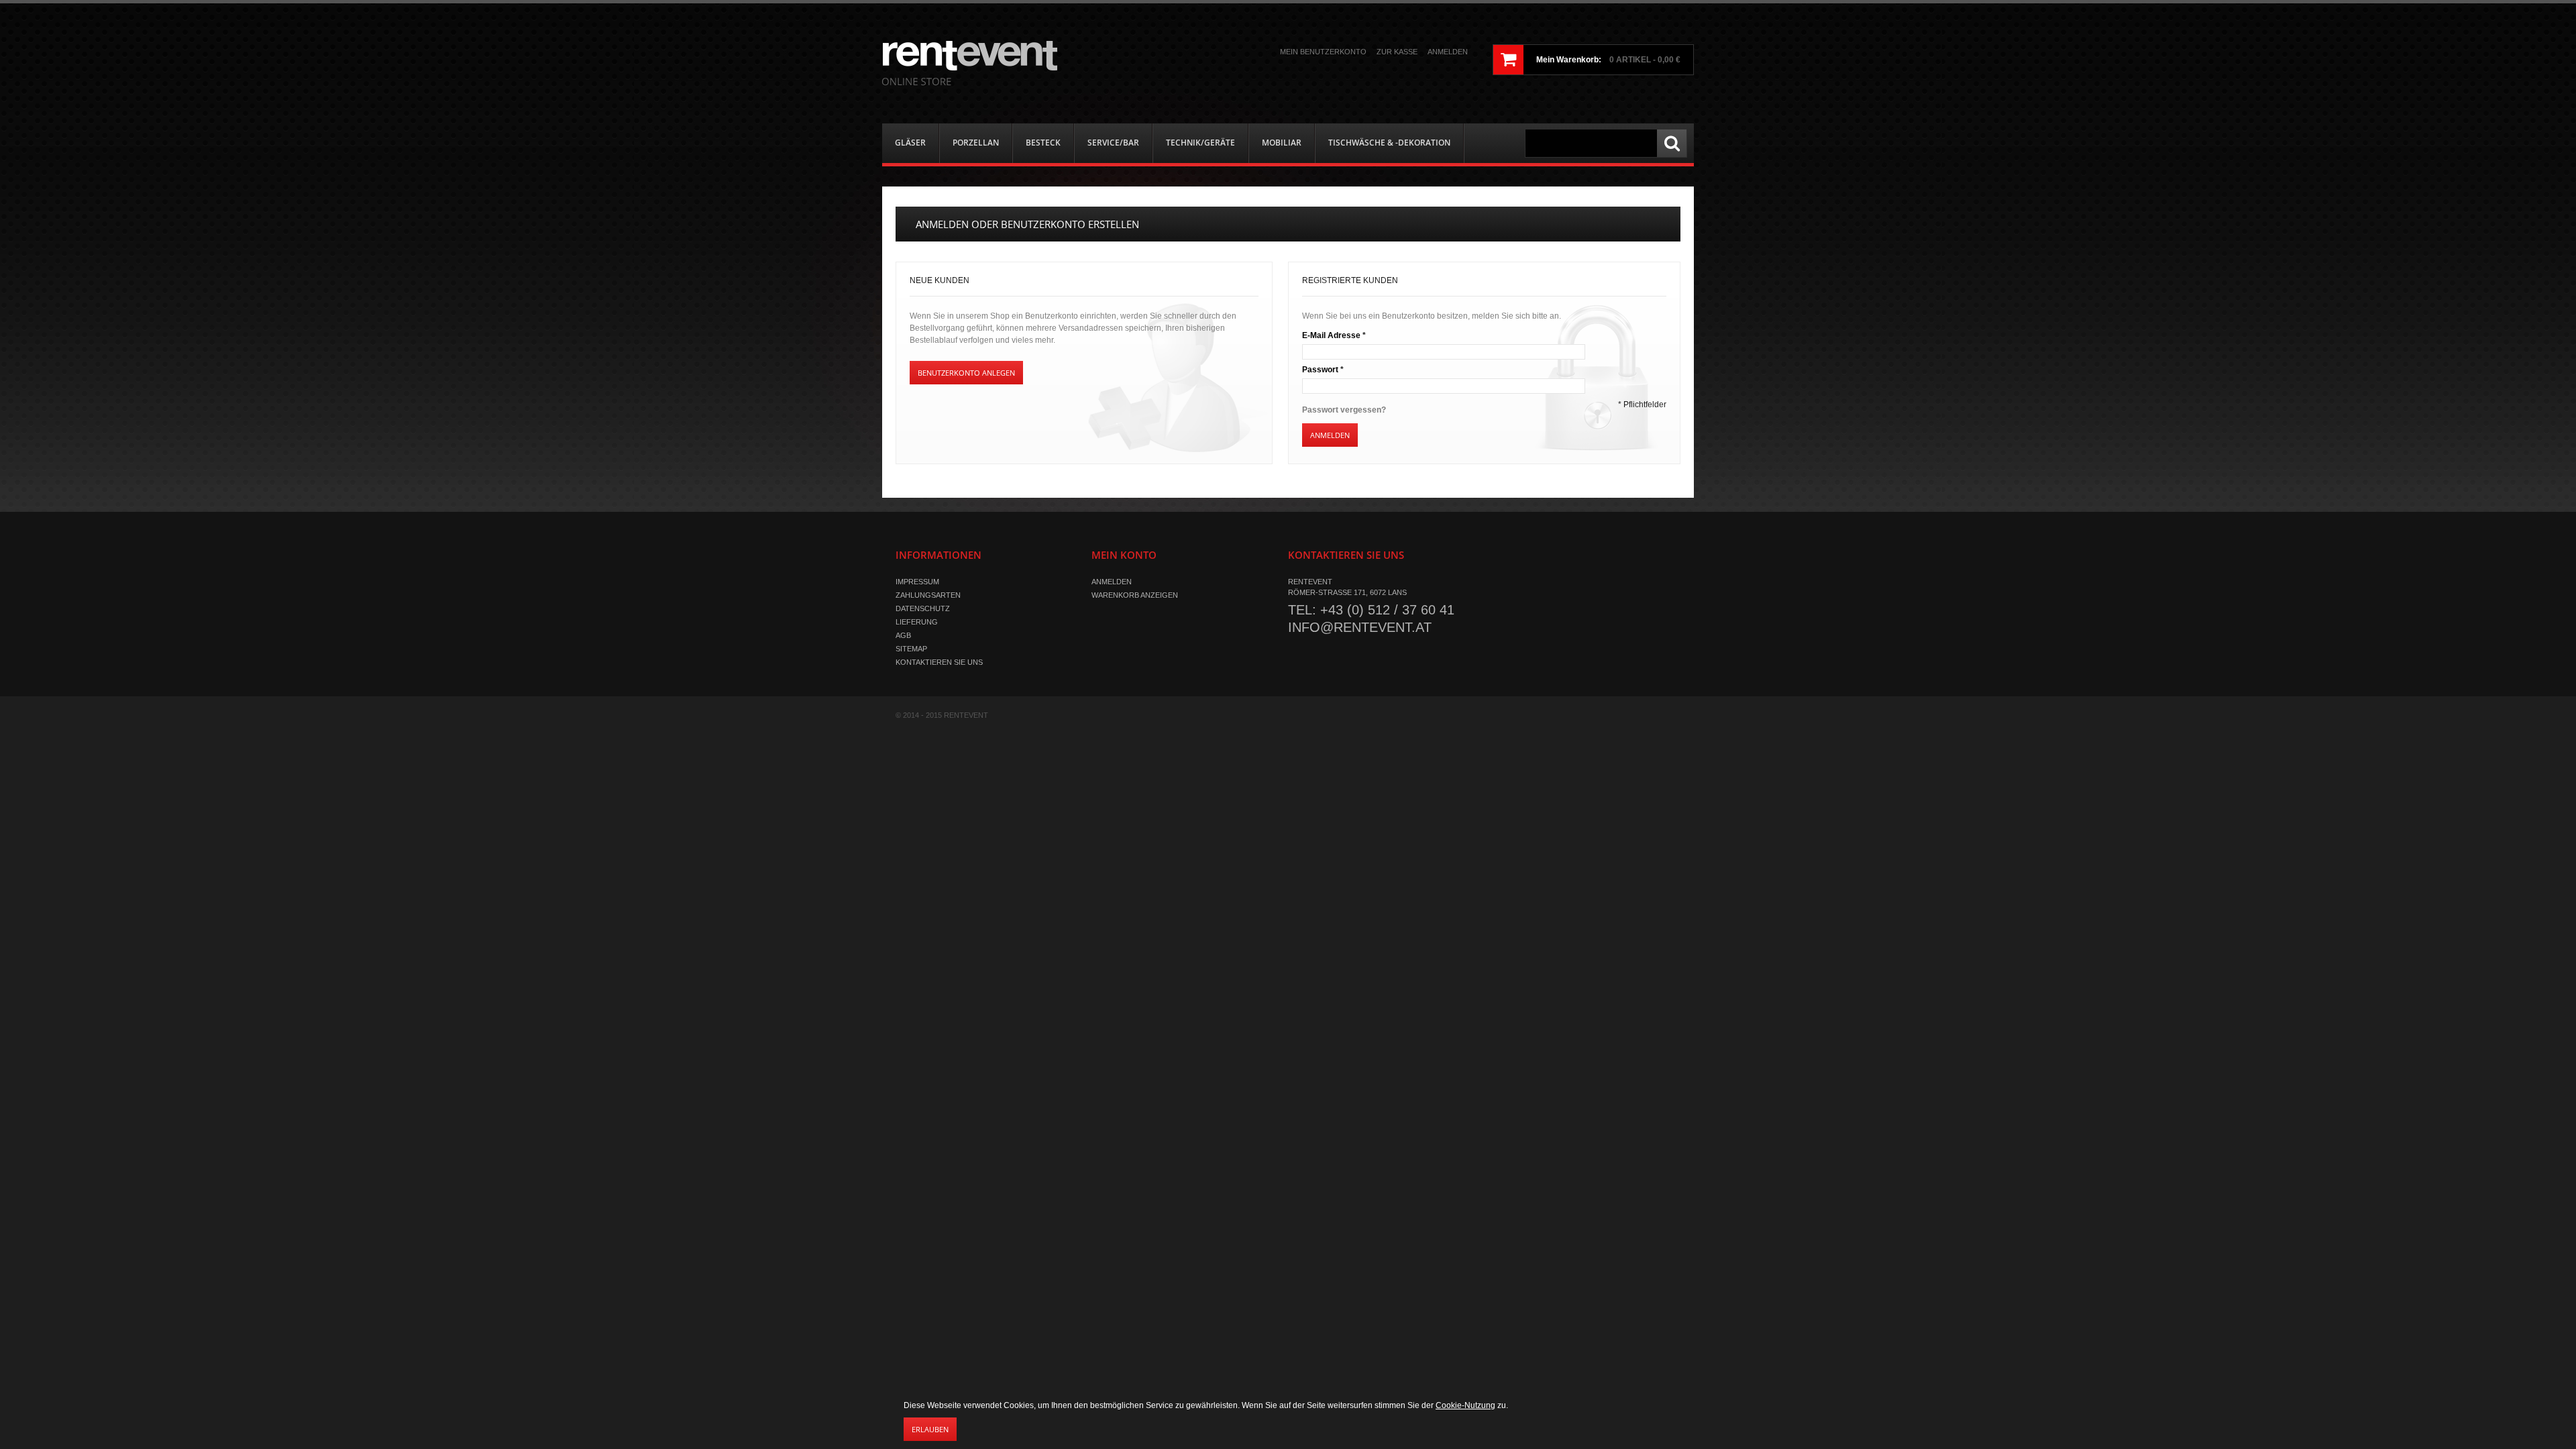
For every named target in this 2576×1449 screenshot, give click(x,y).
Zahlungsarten (928, 595)
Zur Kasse (1397, 52)
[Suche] (1672, 143)
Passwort (1320, 370)
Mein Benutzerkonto (1323, 52)
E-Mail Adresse (1331, 335)
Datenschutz (923, 608)
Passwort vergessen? (1344, 410)
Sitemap (911, 649)
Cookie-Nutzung (1465, 1405)
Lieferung (917, 622)
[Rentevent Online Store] (970, 63)
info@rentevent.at (1360, 627)
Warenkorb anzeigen (1135, 595)
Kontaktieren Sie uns (939, 662)
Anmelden (1448, 52)
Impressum (917, 582)
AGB (903, 635)
